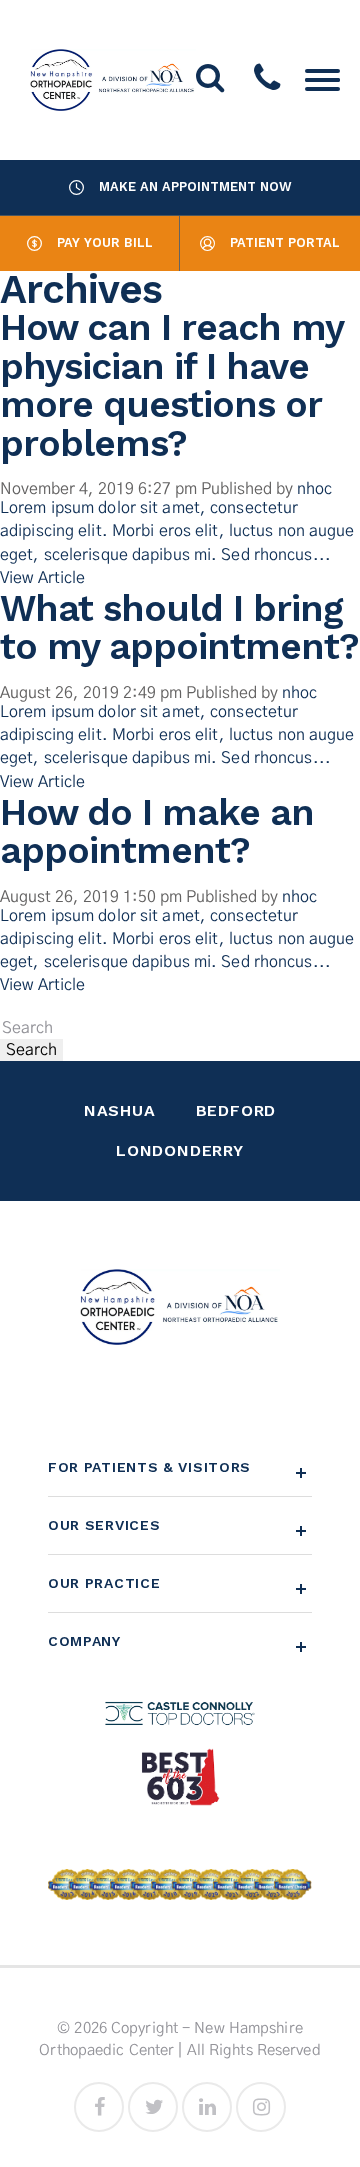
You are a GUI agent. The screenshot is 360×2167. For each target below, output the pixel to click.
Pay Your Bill (105, 242)
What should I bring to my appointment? (179, 627)
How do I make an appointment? (157, 831)
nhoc (314, 489)
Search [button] (31, 1050)
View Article (42, 578)
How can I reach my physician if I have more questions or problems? (171, 385)
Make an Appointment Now (195, 186)
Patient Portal (285, 242)
